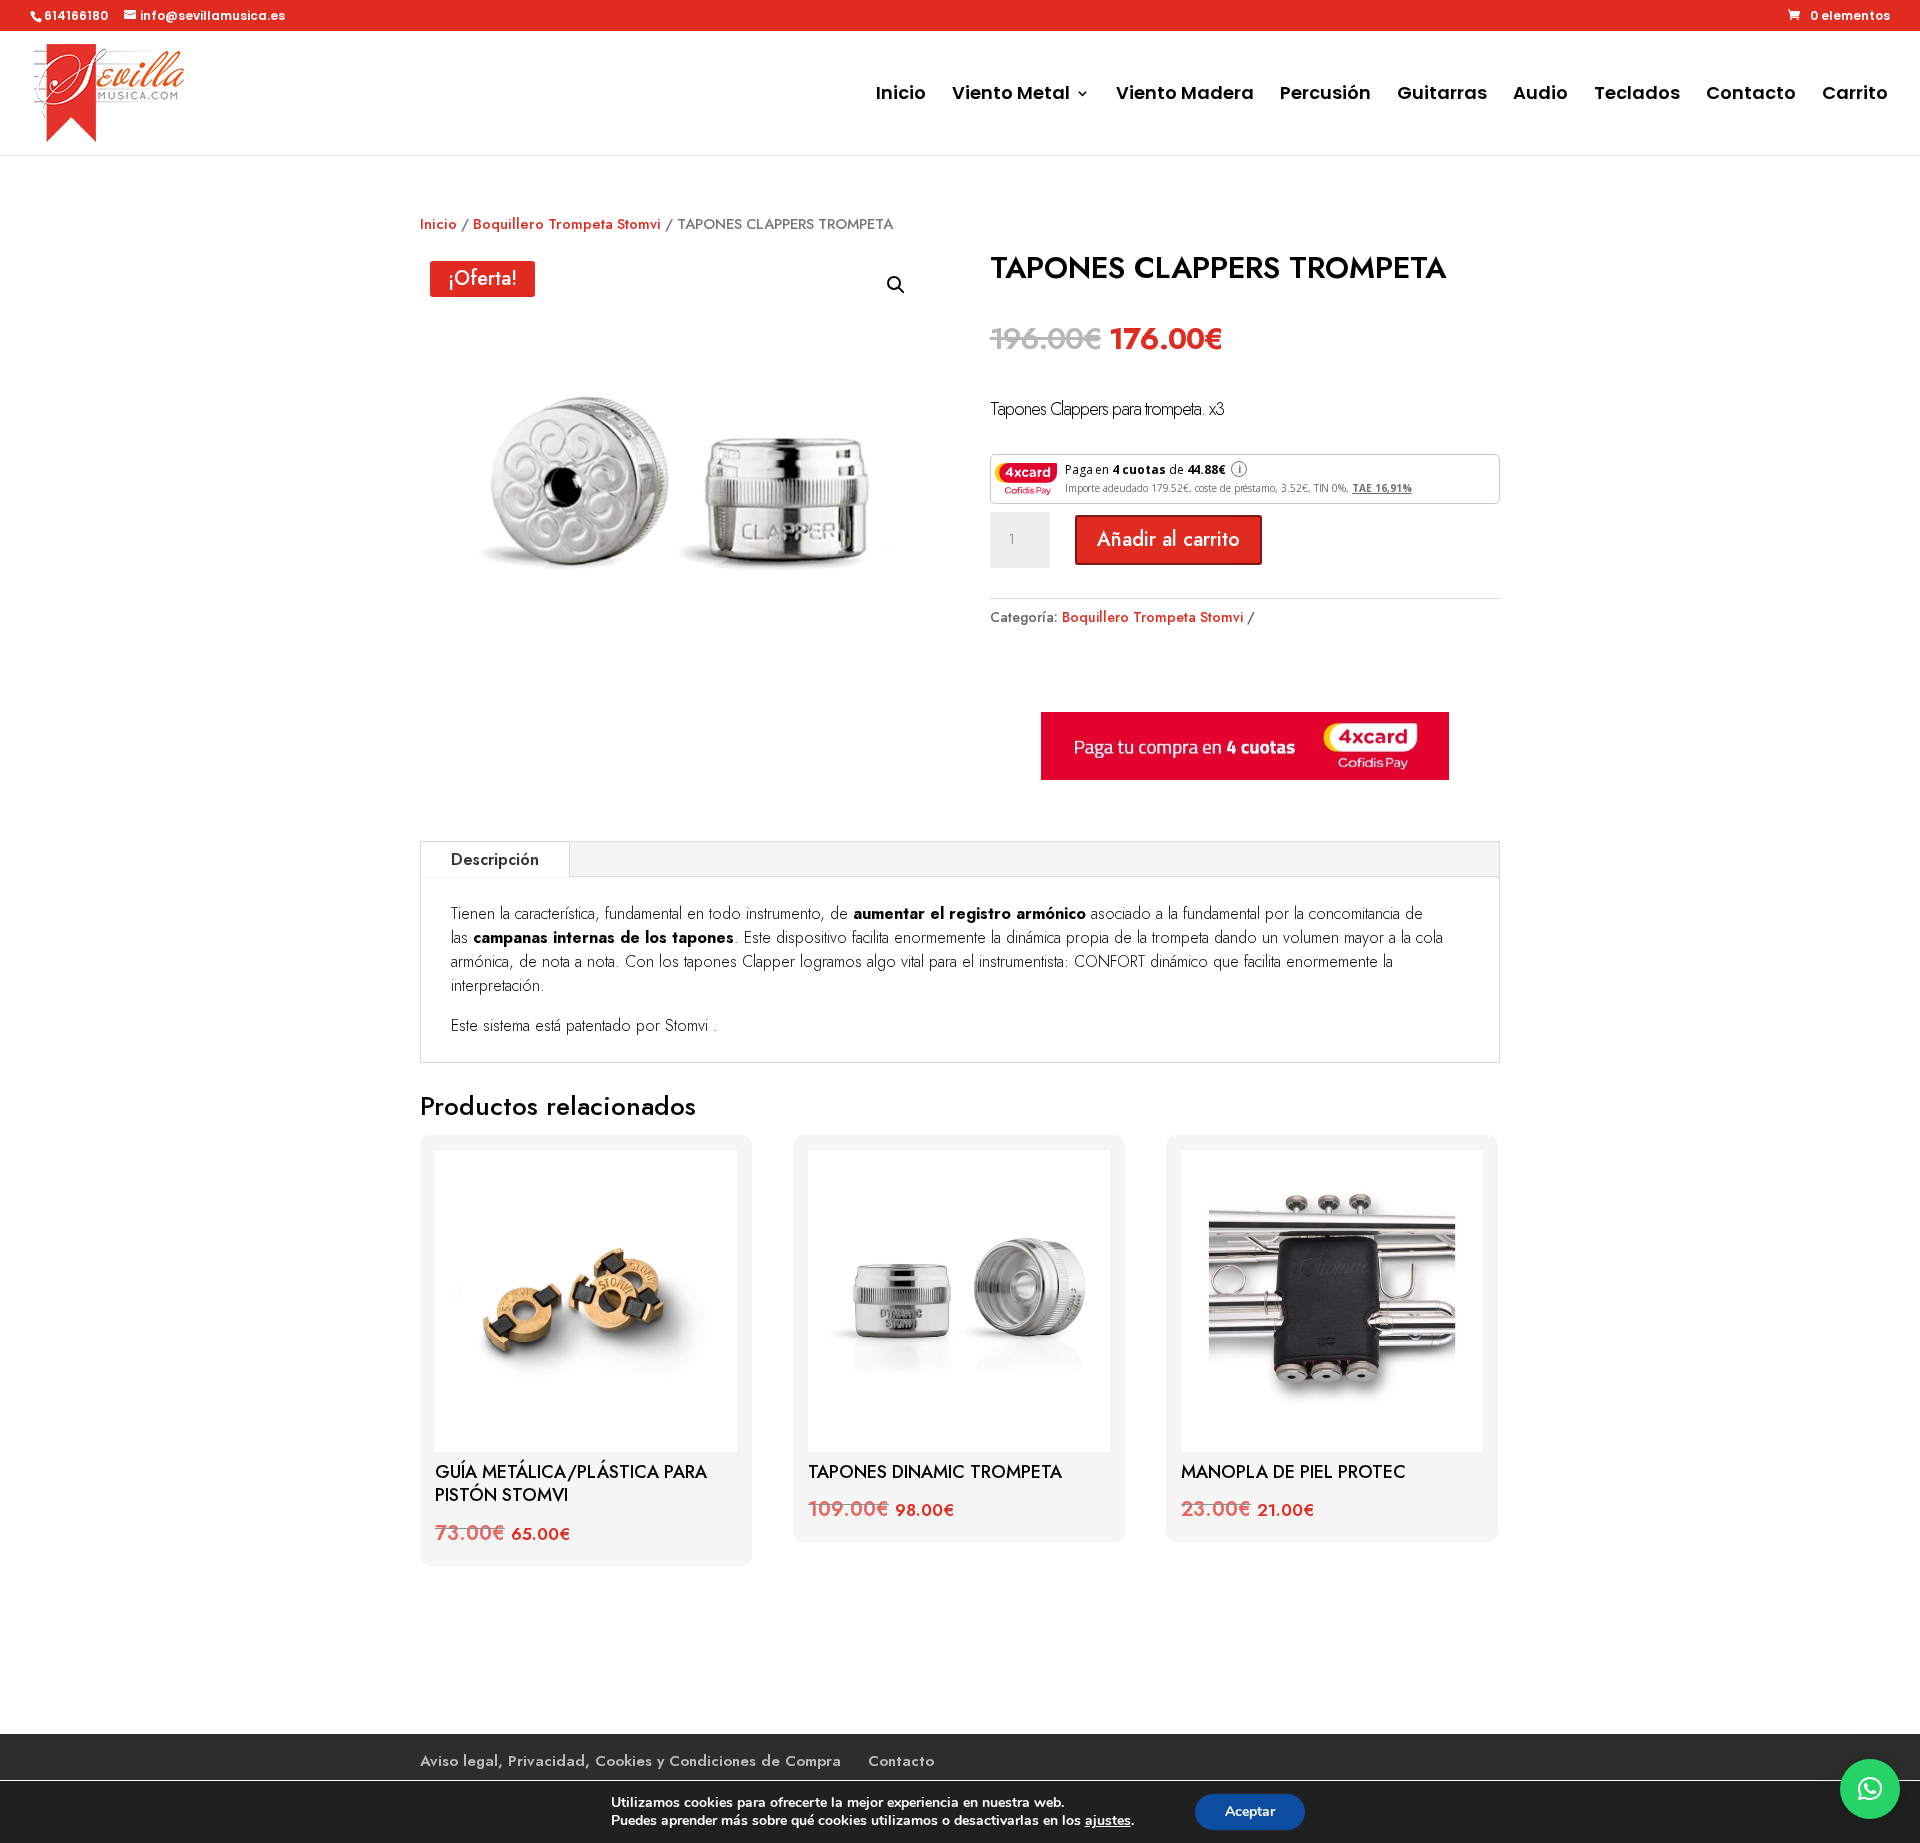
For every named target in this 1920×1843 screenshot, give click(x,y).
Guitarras (1442, 95)
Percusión (1325, 95)
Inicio (901, 95)
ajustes (1108, 1821)
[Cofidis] (1245, 775)
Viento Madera (1185, 95)
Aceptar (1250, 1811)
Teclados (1637, 95)
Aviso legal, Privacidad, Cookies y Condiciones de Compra (630, 1761)
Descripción (495, 859)
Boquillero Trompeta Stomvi (567, 224)
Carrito (1855, 95)
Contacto (1751, 95)
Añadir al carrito (1168, 539)
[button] (896, 285)
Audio (1540, 95)
